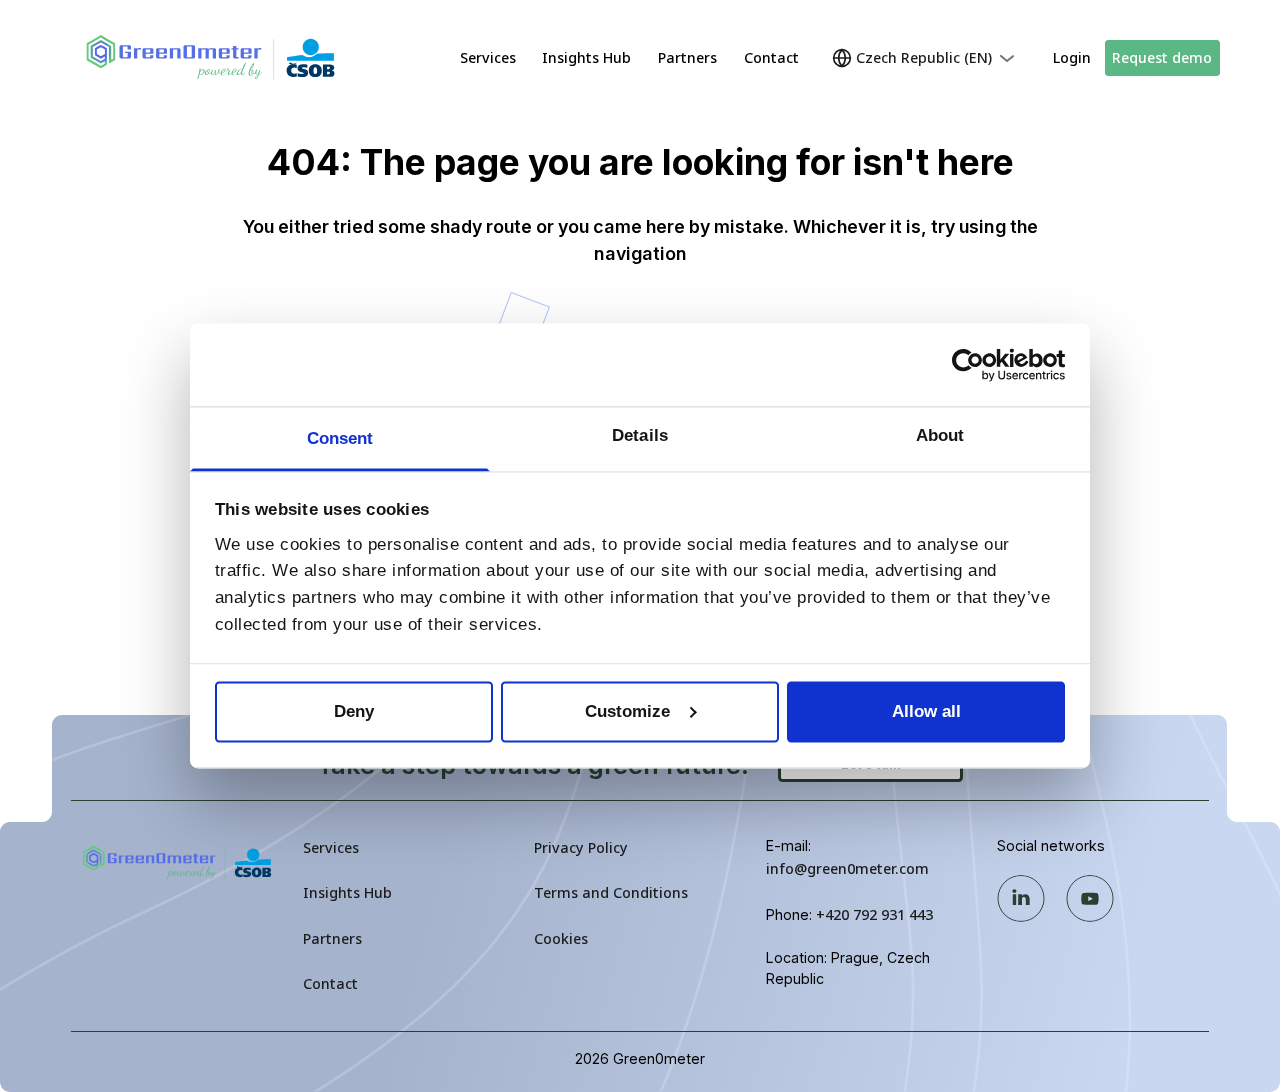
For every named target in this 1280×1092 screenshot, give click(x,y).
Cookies (561, 938)
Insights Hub (586, 57)
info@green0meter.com (847, 868)
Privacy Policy (581, 847)
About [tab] (940, 435)
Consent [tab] (340, 438)
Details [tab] (640, 435)
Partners (687, 57)
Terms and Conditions (611, 892)
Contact (771, 57)
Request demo (1162, 57)
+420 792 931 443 (874, 914)
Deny (354, 711)
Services (488, 57)
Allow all (926, 711)
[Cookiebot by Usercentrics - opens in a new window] (977, 364)
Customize (627, 711)
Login (1072, 57)
